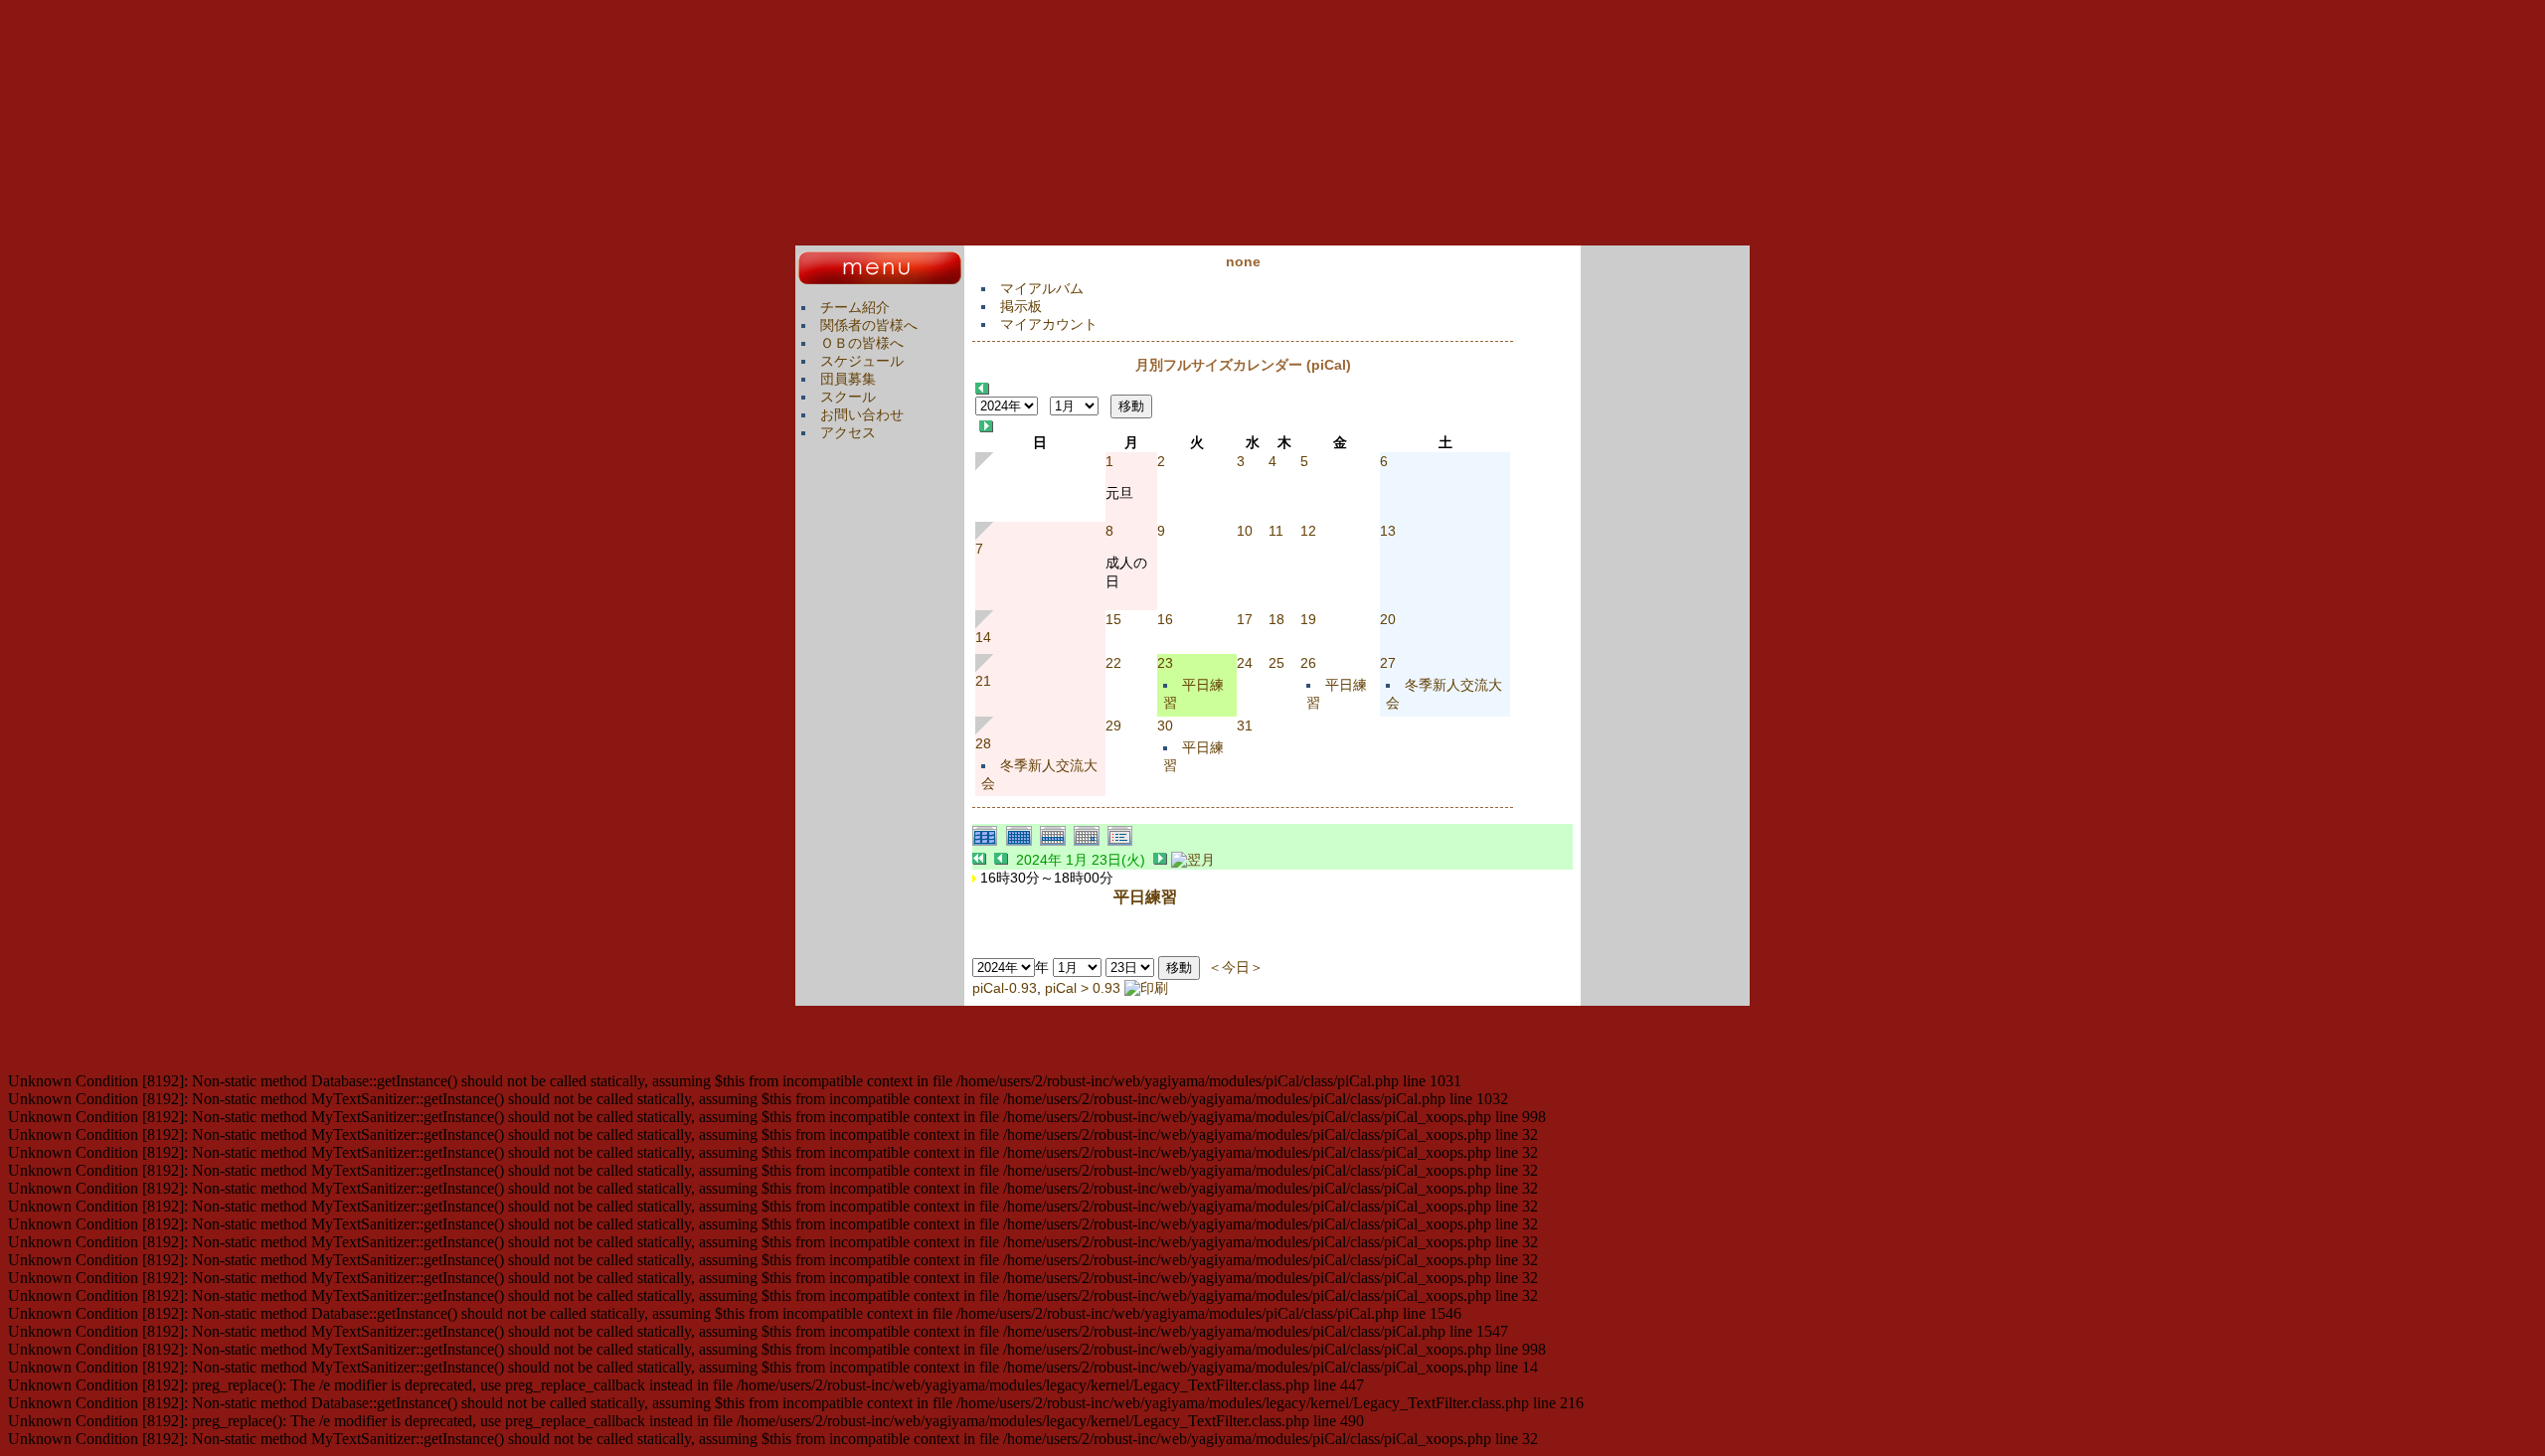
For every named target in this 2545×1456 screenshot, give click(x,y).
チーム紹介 (855, 307)
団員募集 (848, 379)
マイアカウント (1049, 324)
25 (1276, 663)
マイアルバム (1042, 288)
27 (1388, 663)
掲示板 (1021, 306)
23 (1165, 663)
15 (1113, 619)
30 (1165, 726)
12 (1308, 531)
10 (1245, 531)
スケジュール (862, 361)
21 (983, 681)
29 (1113, 726)
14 (983, 637)
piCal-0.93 (1005, 988)
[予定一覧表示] (1122, 843)
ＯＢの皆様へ (862, 343)
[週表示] (1057, 843)
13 (1388, 531)
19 (1308, 619)
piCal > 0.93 (1083, 988)
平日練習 (1145, 896)
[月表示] (1023, 843)
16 (1165, 619)
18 (1276, 619)
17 (1245, 619)
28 (983, 743)
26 (1308, 663)
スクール (848, 397)
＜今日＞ (1236, 967)
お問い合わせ (862, 414)
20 (1388, 619)
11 (1276, 531)
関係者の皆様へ (869, 325)
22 (1113, 663)
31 (1245, 726)
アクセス (848, 432)
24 (1245, 663)
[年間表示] (989, 843)
